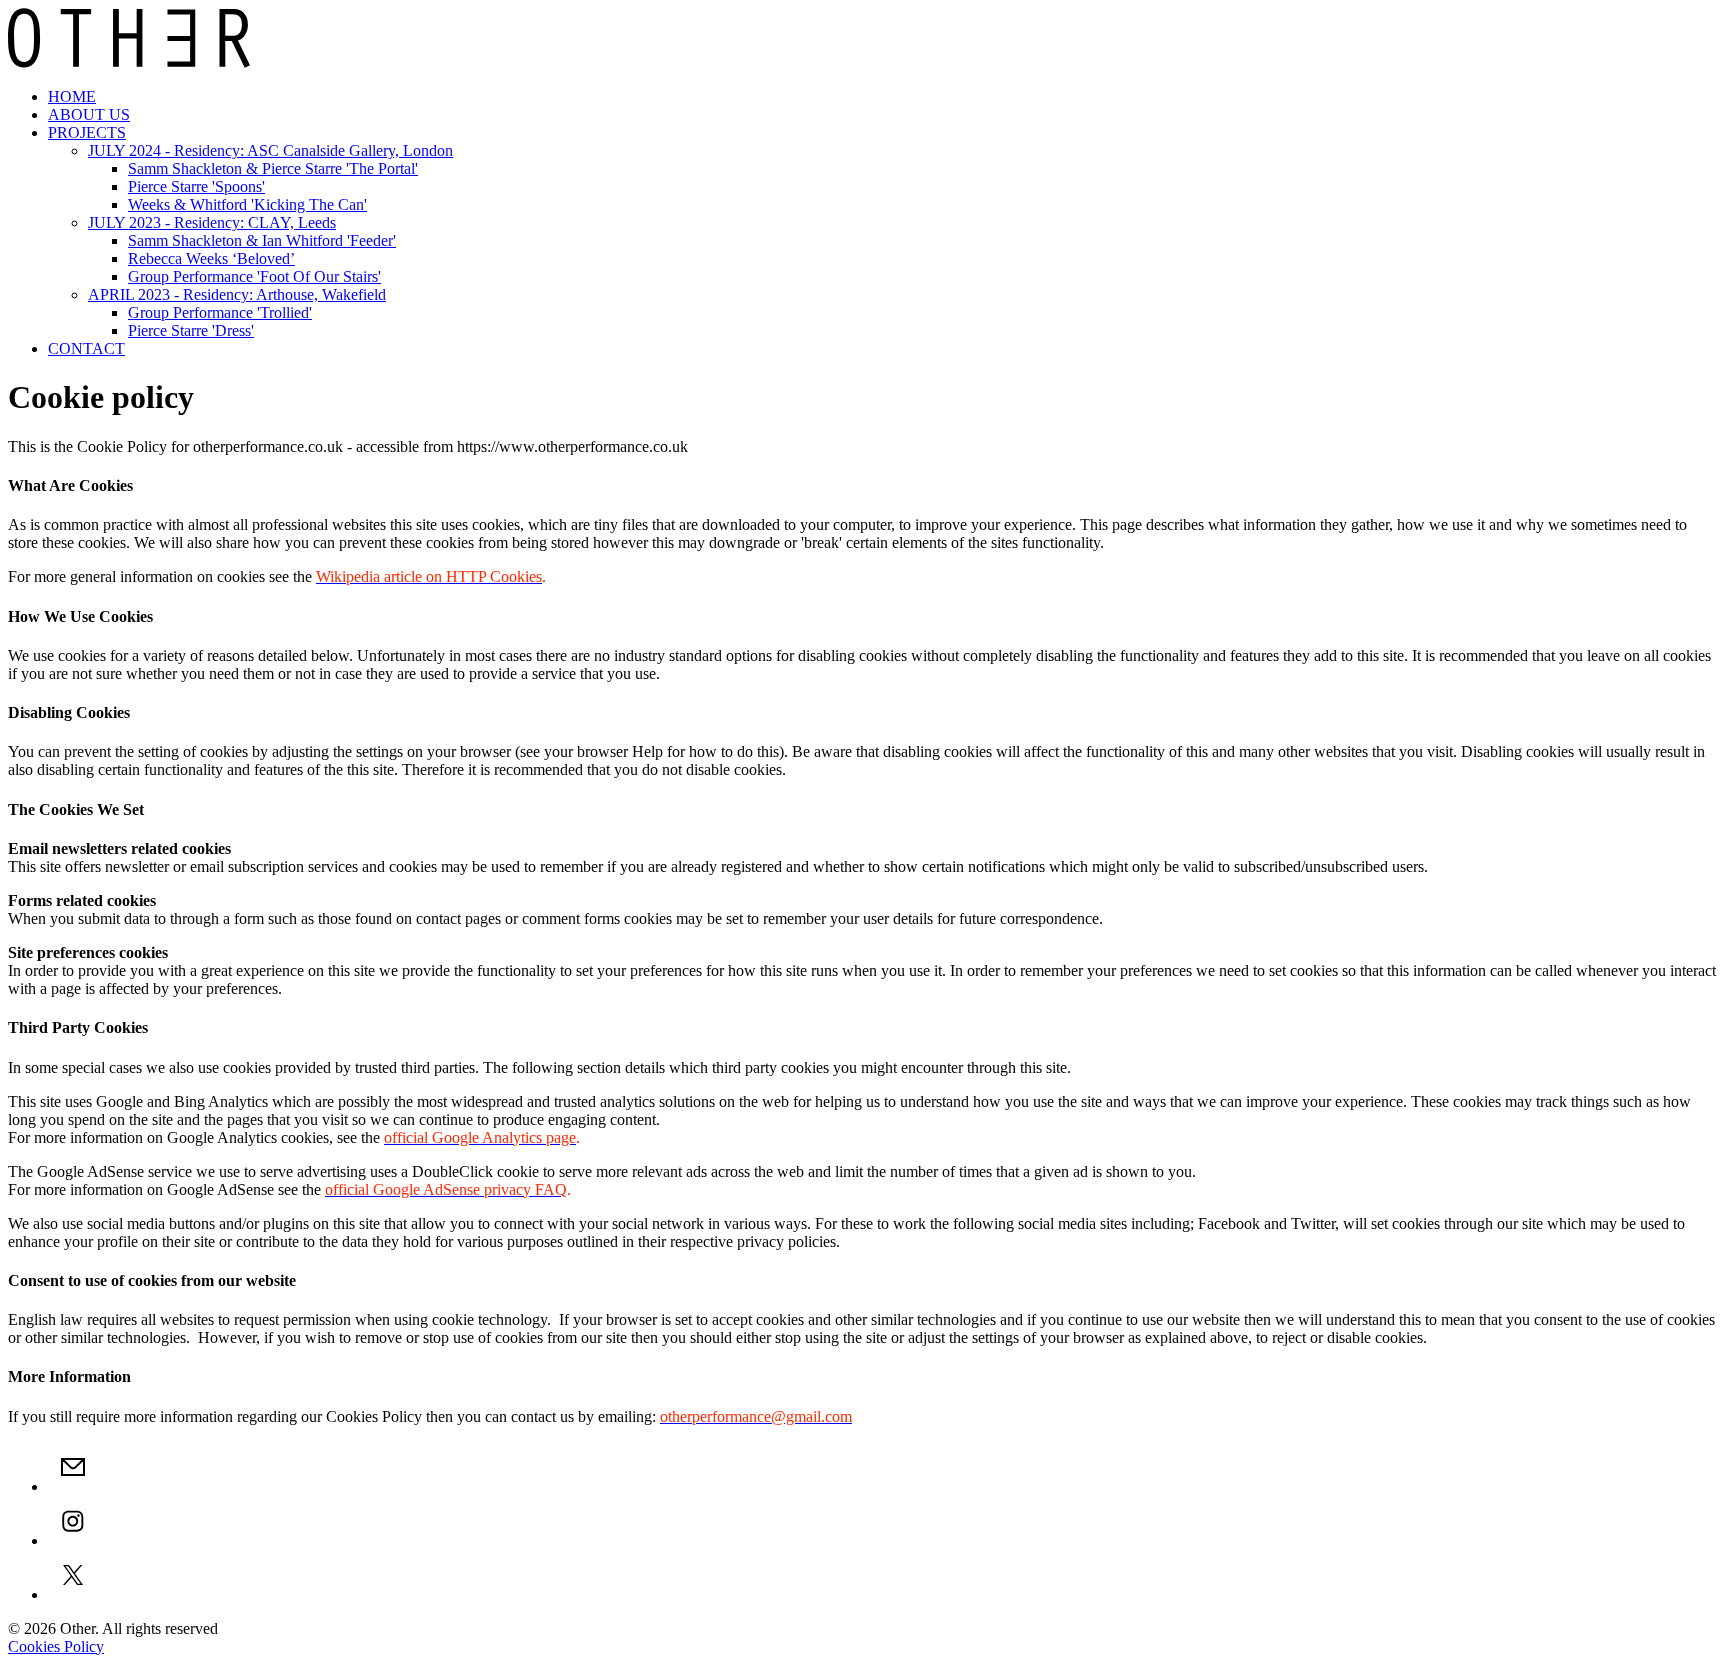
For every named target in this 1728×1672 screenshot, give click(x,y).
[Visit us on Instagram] (73, 1540)
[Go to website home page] (129, 62)
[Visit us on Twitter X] (73, 1594)
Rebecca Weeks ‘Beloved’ (211, 258)
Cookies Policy (56, 1646)
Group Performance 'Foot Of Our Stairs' (254, 276)
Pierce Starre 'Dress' (191, 330)
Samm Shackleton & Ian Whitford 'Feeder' (262, 240)
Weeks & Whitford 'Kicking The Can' (247, 204)
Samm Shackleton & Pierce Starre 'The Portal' (273, 168)
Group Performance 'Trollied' (220, 312)
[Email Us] (73, 1486)
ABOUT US (89, 114)
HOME (72, 96)
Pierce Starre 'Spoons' (196, 186)
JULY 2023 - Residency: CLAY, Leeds (212, 222)
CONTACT (86, 348)
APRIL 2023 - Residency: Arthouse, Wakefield (237, 294)
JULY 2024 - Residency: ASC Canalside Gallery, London (270, 150)
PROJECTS (87, 132)
